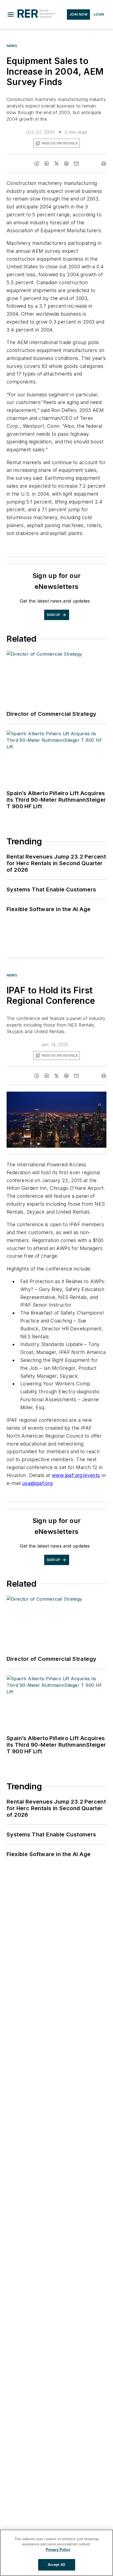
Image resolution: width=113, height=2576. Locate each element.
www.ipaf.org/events (76, 1475)
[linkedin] (47, 164)
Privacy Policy (58, 2550)
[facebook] (37, 164)
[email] (76, 164)
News (12, 46)
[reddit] (66, 164)
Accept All (56, 2565)
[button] (11, 14)
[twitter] (56, 164)
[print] (104, 164)
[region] (56, 2553)
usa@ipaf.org (38, 1483)
